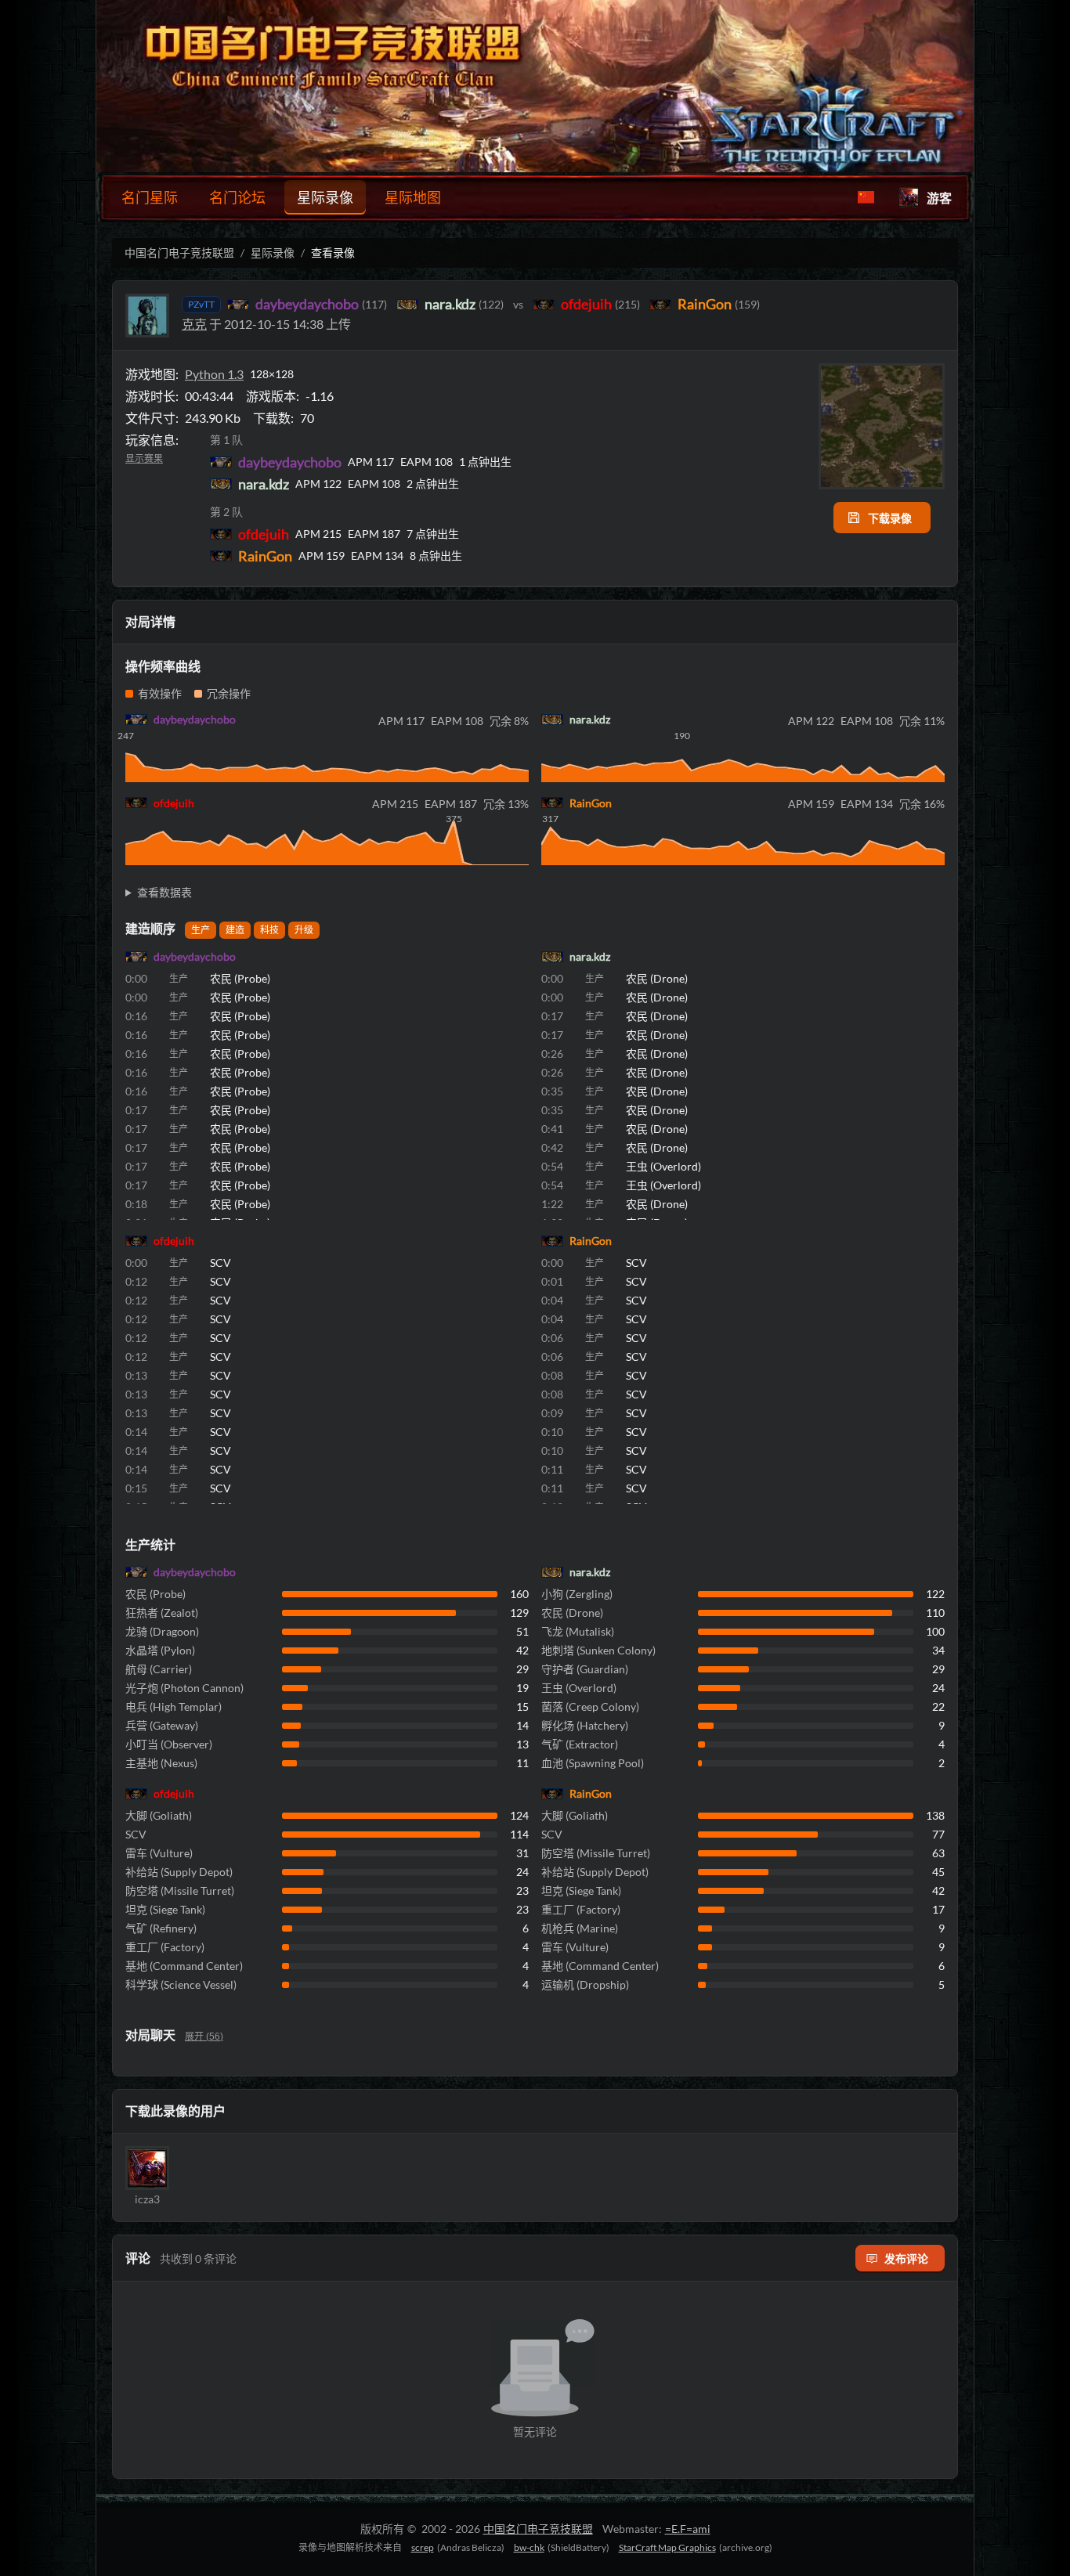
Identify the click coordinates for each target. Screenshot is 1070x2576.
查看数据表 (164, 892)
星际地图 (413, 197)
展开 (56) (204, 2037)
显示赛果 (144, 459)
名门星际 (150, 197)
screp (423, 2547)
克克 (194, 324)
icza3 (147, 2199)
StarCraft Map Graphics (667, 2547)
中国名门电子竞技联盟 (179, 253)
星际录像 (325, 197)
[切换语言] (866, 197)
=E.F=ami (688, 2529)
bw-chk (529, 2547)
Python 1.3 (214, 374)
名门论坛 (237, 197)
